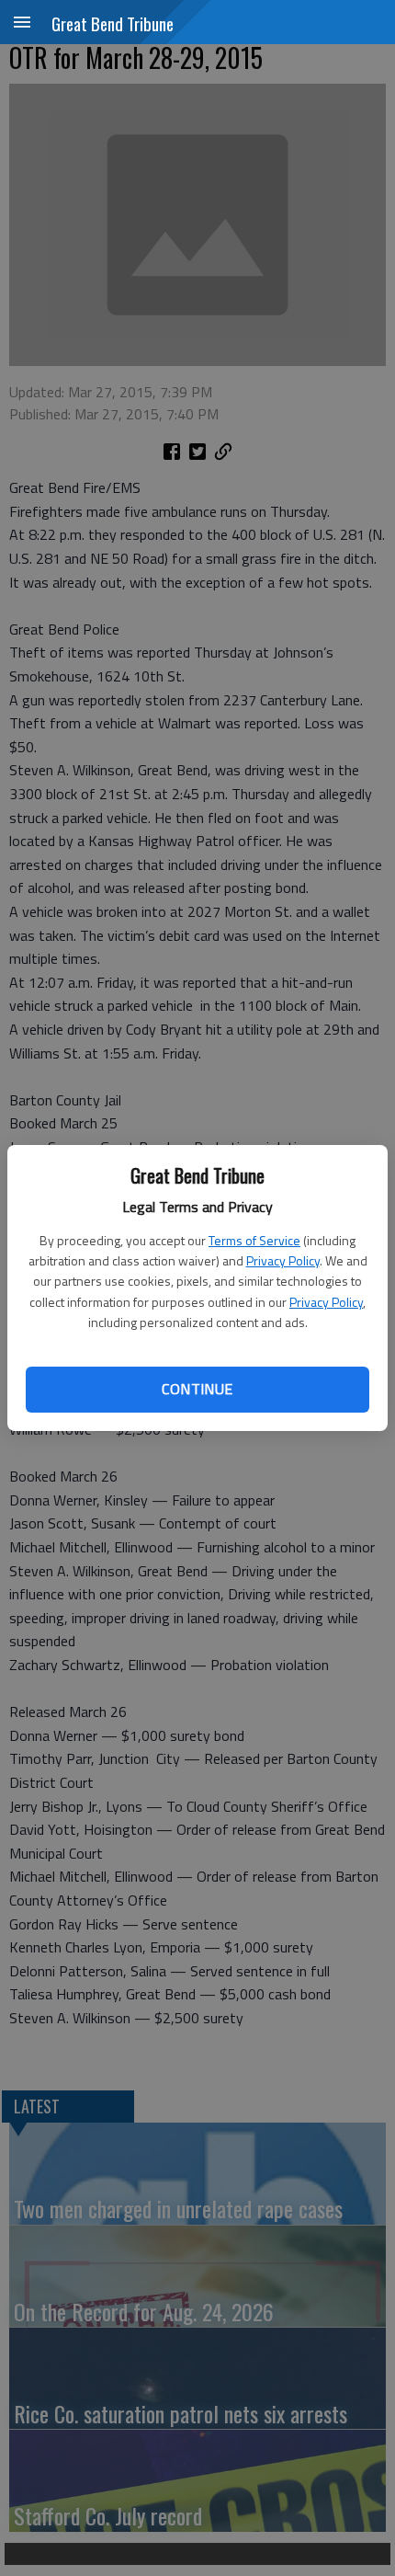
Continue (197, 1389)
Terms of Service (254, 1240)
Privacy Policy (283, 1260)
